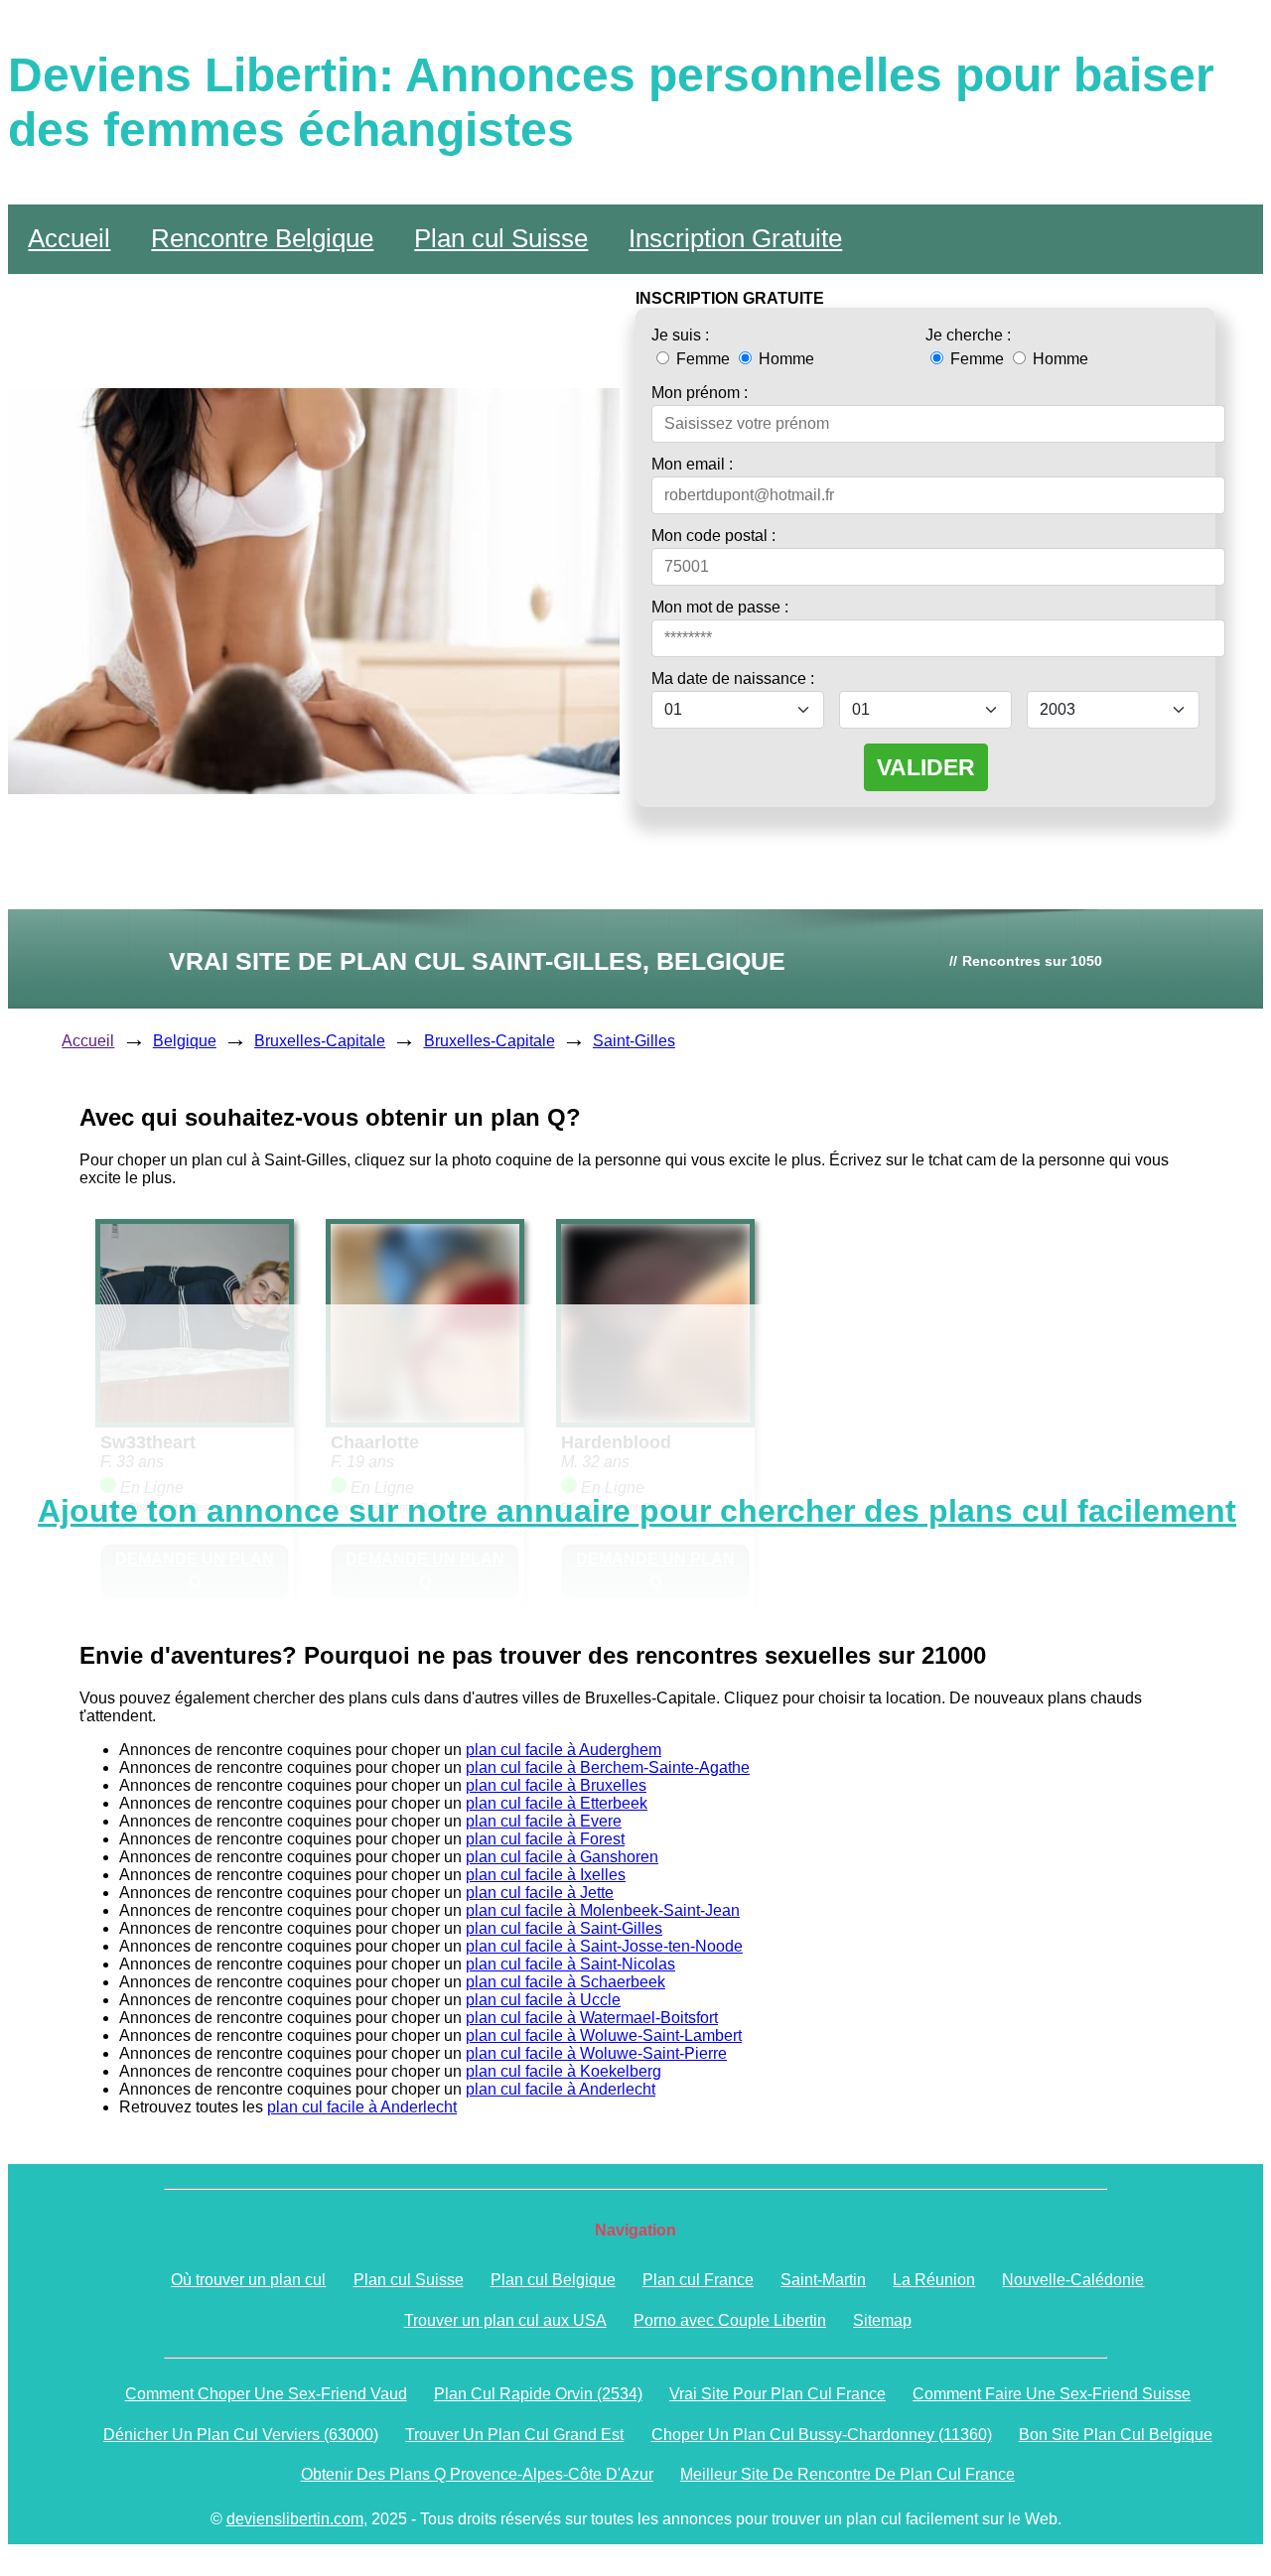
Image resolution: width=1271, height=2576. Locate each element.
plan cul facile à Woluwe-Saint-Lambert (604, 2035)
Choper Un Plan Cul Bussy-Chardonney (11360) (822, 2435)
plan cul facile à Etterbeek (557, 1803)
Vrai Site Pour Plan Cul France (777, 2394)
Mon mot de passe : (720, 607)
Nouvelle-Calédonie (1073, 2280)
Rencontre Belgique (262, 238)
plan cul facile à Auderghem (564, 1750)
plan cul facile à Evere (544, 1821)
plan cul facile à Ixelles (546, 1875)
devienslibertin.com (295, 2519)
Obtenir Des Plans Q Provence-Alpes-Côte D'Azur (477, 2474)
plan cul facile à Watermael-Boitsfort (592, 2018)
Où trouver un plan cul (248, 2280)
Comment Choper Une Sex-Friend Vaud (266, 2394)
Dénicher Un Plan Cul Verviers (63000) (241, 2435)
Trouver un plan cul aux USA (505, 2320)
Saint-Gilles (634, 1041)
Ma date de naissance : (733, 678)
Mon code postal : (713, 536)
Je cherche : (968, 335)
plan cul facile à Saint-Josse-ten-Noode (604, 1946)
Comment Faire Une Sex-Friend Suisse (1052, 2394)
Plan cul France (698, 2280)
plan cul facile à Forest (545, 1839)
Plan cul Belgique (553, 2280)
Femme (703, 359)
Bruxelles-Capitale (320, 1041)
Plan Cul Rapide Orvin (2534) (538, 2394)
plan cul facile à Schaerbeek (565, 1982)
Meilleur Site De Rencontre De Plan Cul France (847, 2474)
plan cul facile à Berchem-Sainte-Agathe (608, 1767)
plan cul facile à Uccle (543, 2000)
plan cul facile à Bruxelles (556, 1785)
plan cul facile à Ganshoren (562, 1857)
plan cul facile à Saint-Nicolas (570, 1964)
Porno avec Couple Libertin (730, 2320)
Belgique (185, 1041)
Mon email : (692, 464)
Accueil (69, 238)
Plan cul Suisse (501, 238)
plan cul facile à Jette (540, 1893)
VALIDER (926, 767)
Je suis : (680, 335)
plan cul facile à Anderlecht (561, 2089)
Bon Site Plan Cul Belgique (1116, 2435)
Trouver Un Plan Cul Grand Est (514, 2435)
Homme (784, 359)
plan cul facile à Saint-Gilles (564, 1928)
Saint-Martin (823, 2280)
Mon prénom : (700, 393)
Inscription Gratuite (735, 238)
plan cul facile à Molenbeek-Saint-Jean (603, 1910)
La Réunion (934, 2280)
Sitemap (882, 2320)
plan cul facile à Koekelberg (564, 2071)
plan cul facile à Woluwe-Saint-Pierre (596, 2053)
